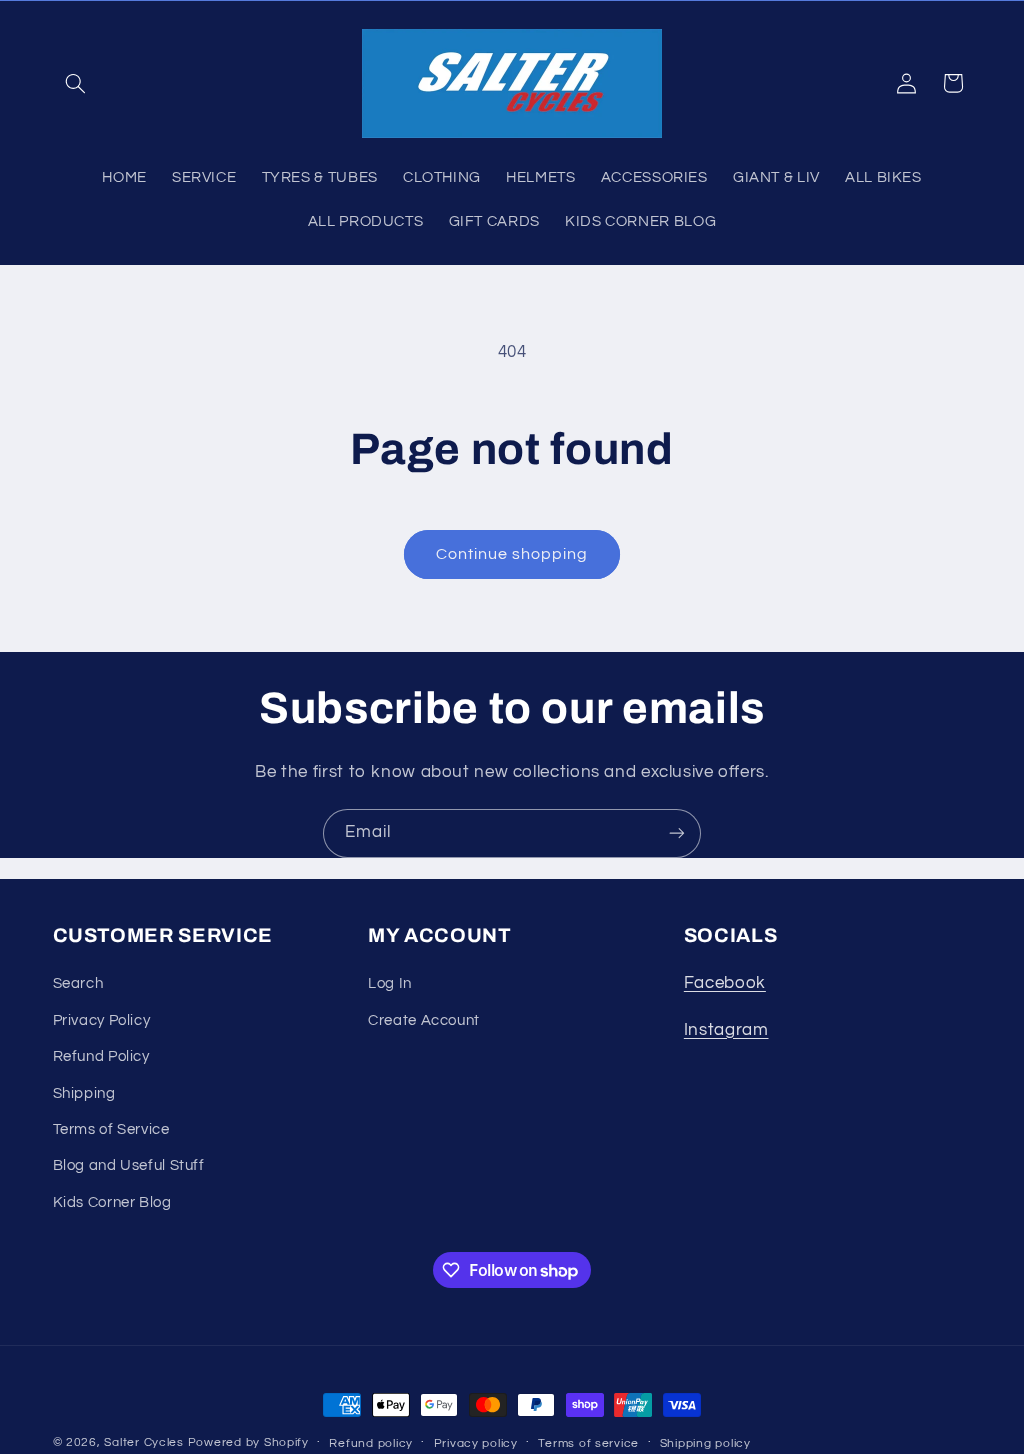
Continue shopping (512, 554)
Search (78, 983)
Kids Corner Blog (112, 1202)
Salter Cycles (144, 1442)
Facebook (725, 983)
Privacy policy (476, 1443)
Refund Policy (101, 1056)
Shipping (84, 1093)
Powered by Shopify (248, 1442)
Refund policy (371, 1443)
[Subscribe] (677, 833)
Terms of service (588, 1443)
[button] (76, 83)
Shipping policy (705, 1443)
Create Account (424, 1020)
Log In (390, 983)
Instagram (726, 1030)
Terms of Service (111, 1129)
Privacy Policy (102, 1020)
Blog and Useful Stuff (129, 1165)
